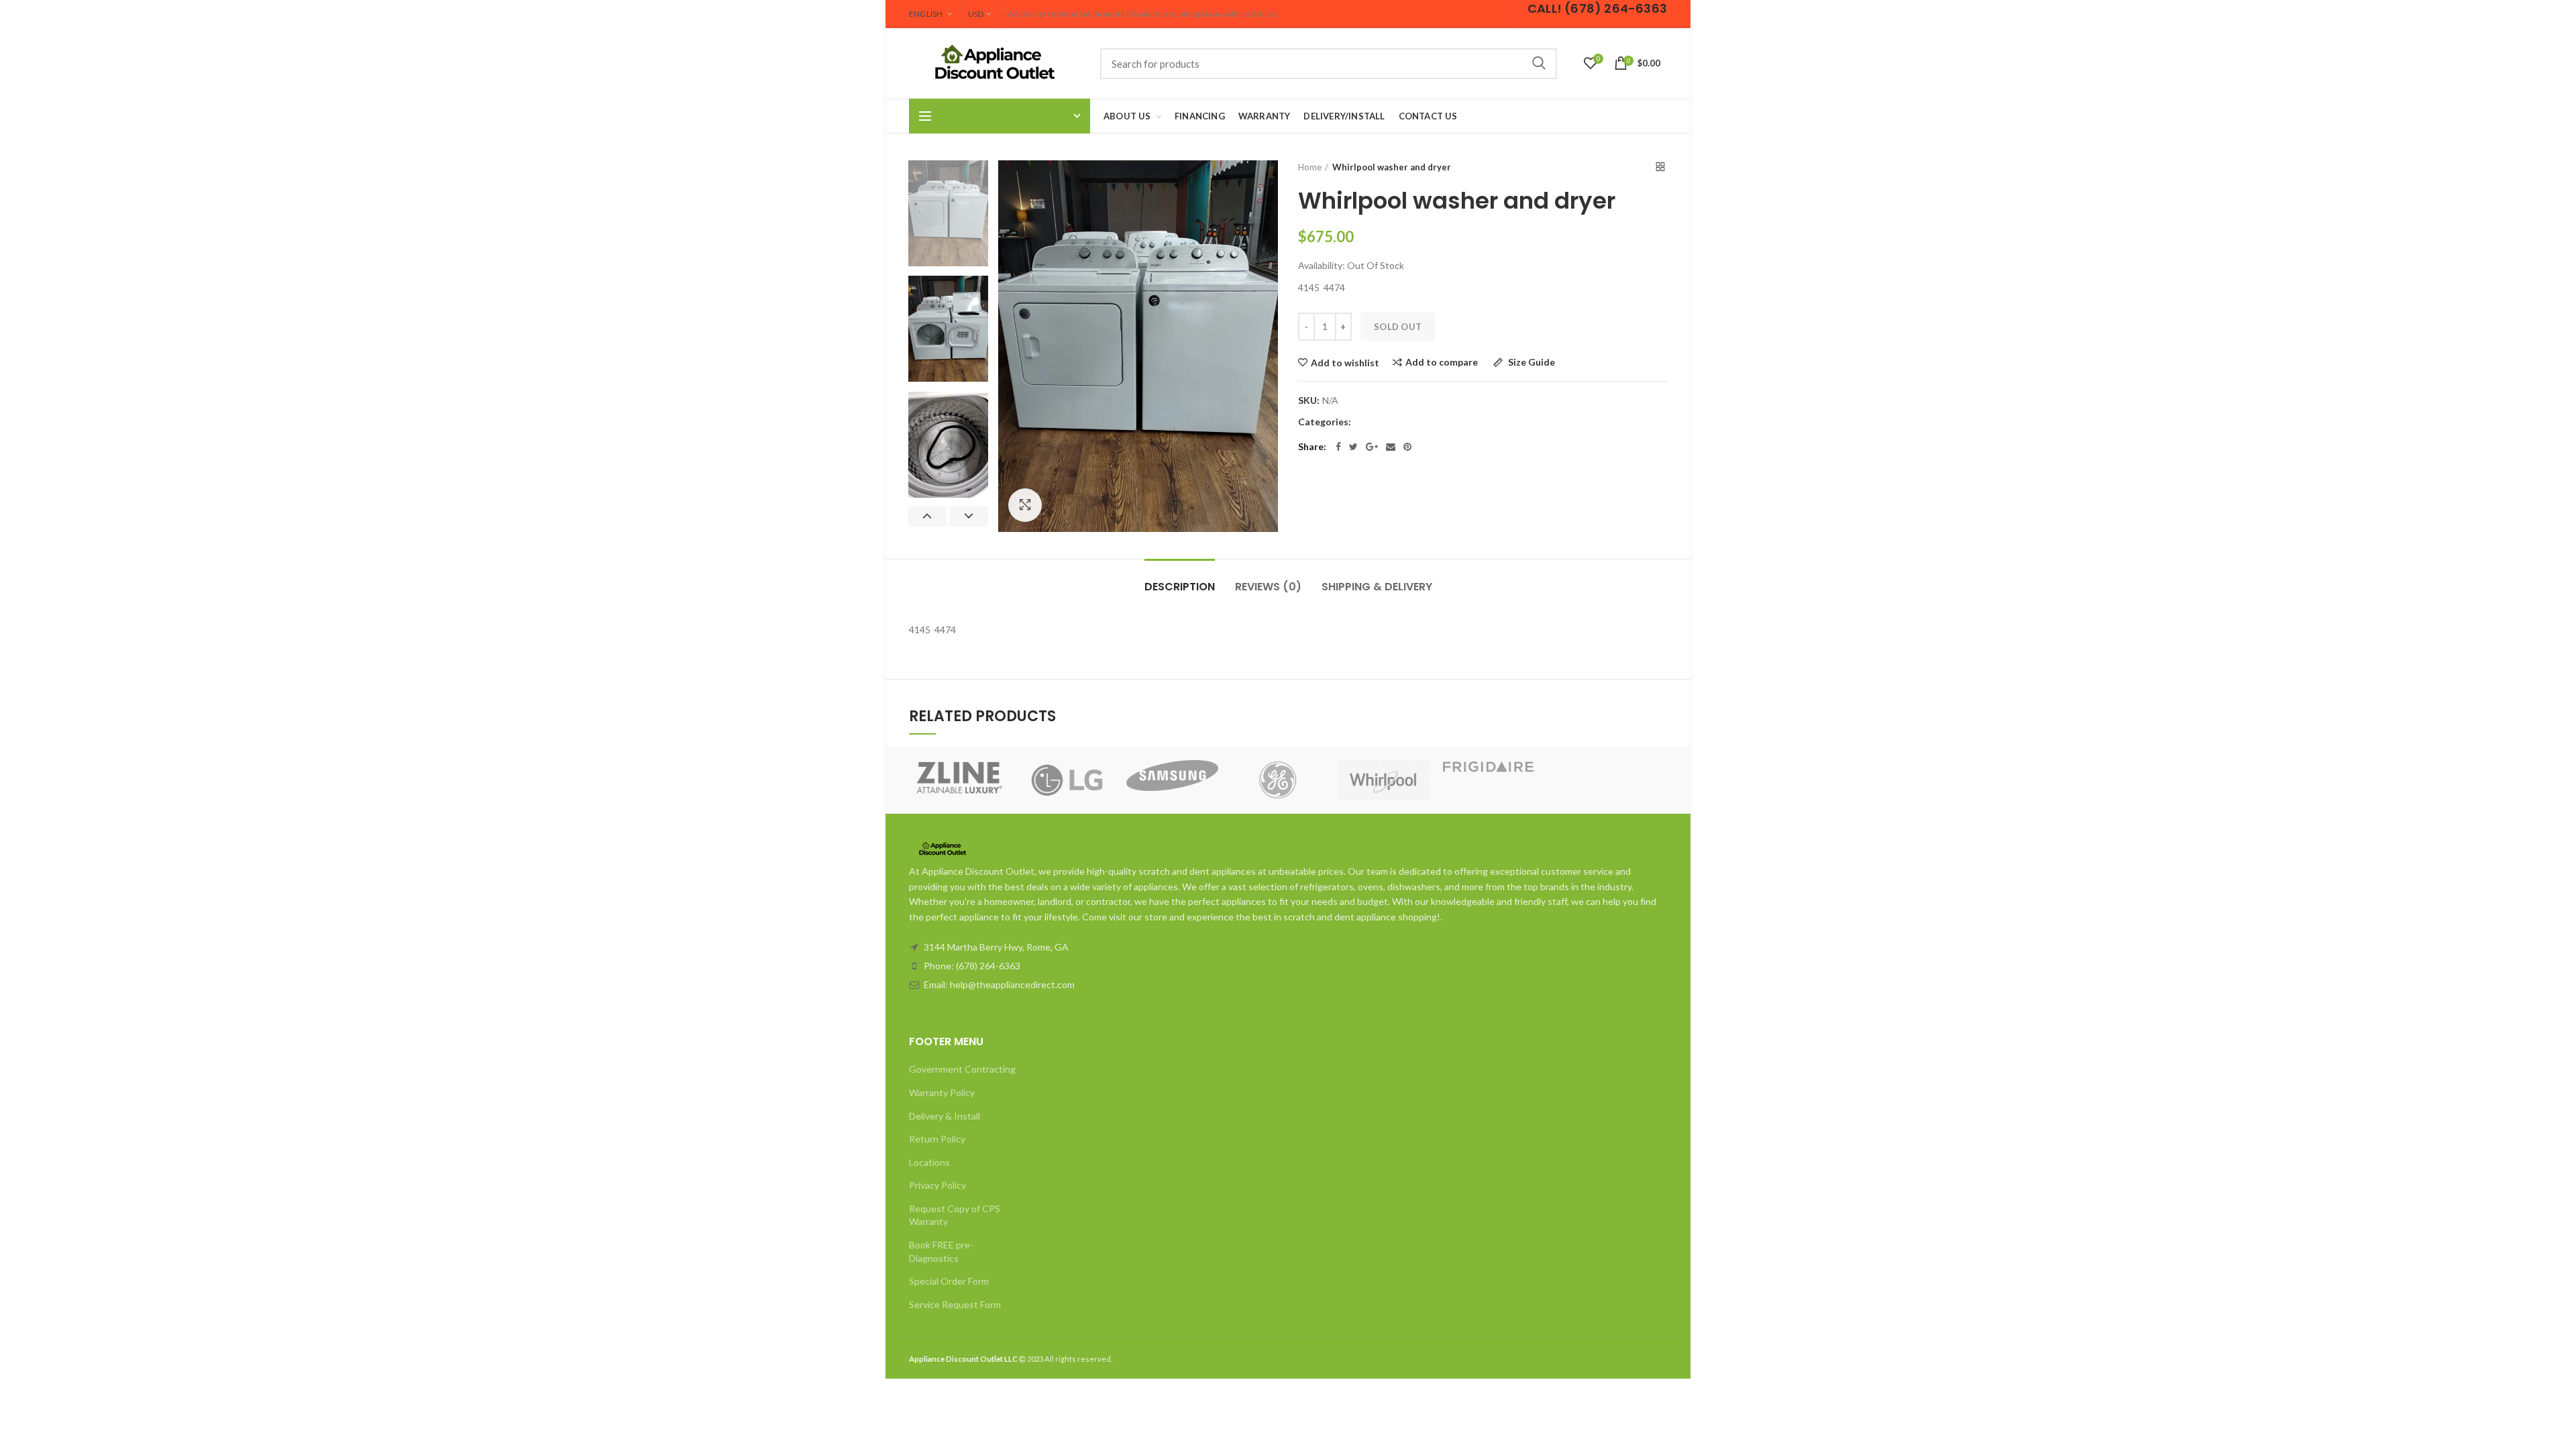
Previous (927, 517)
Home (1310, 167)
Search (1539, 64)
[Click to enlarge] (1025, 505)
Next (969, 517)
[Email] (1391, 447)
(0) (1268, 587)
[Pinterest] (1407, 447)
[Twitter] (1353, 447)
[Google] (1372, 447)
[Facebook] (1338, 447)
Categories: (1325, 422)
